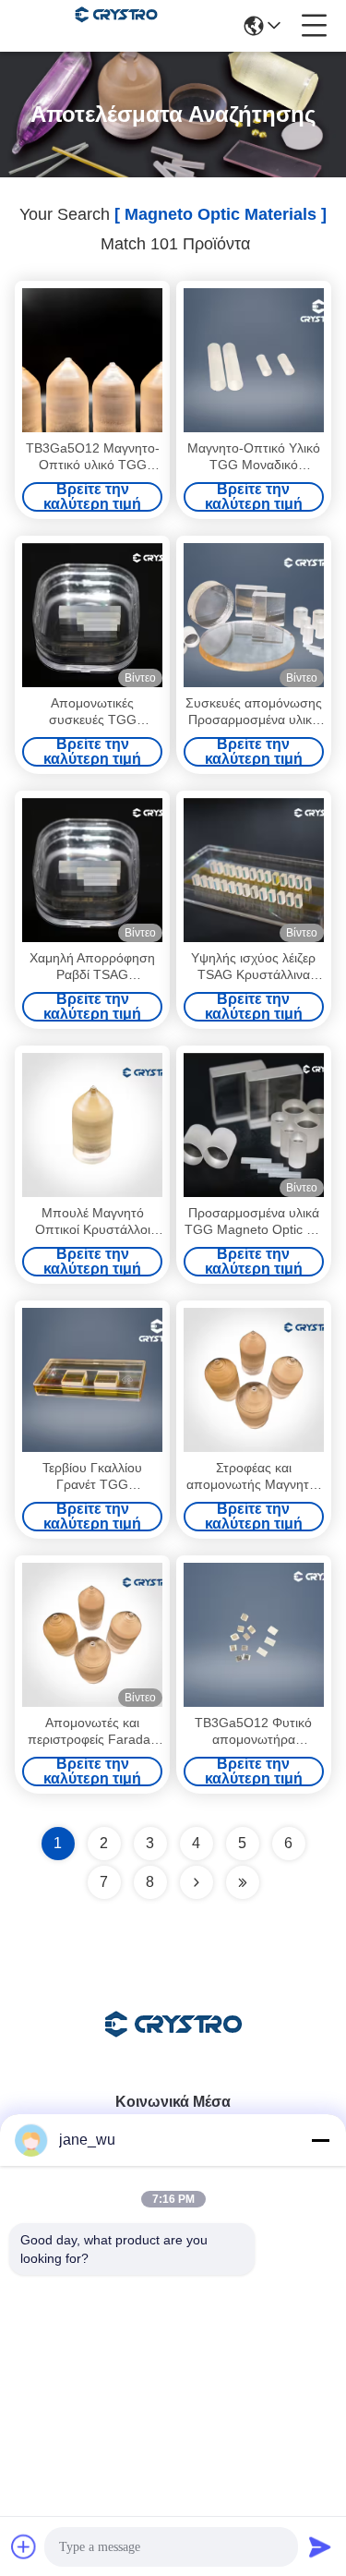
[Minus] (320, 2140)
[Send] (320, 2546)
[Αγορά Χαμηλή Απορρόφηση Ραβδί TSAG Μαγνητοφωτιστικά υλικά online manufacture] (92, 870)
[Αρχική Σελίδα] (173, 2047)
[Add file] (24, 2546)
